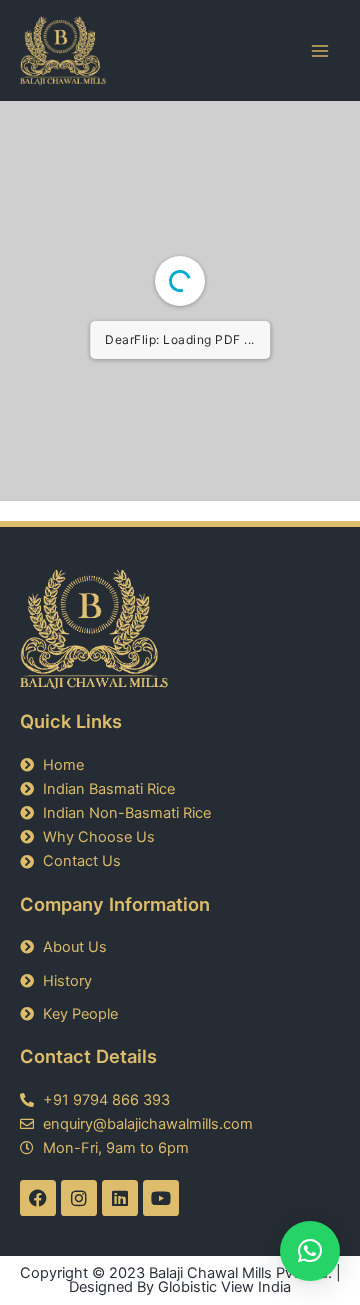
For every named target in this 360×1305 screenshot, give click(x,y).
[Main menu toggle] (320, 50)
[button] (310, 1251)
